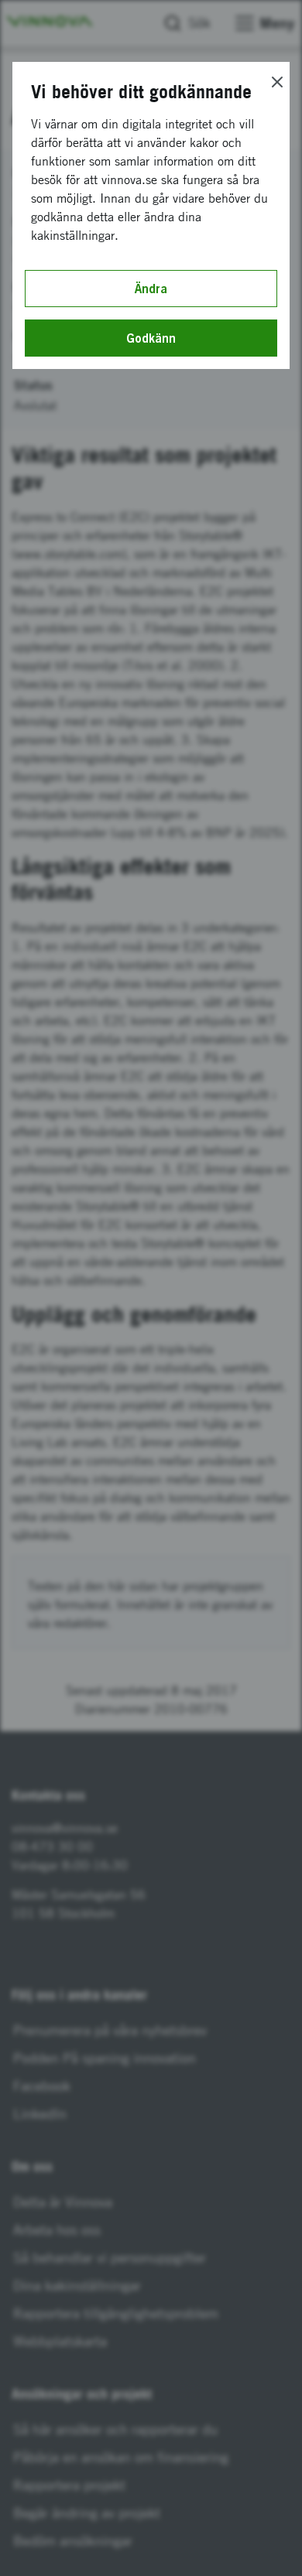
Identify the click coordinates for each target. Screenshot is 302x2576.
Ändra (151, 289)
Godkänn (151, 338)
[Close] (277, 82)
